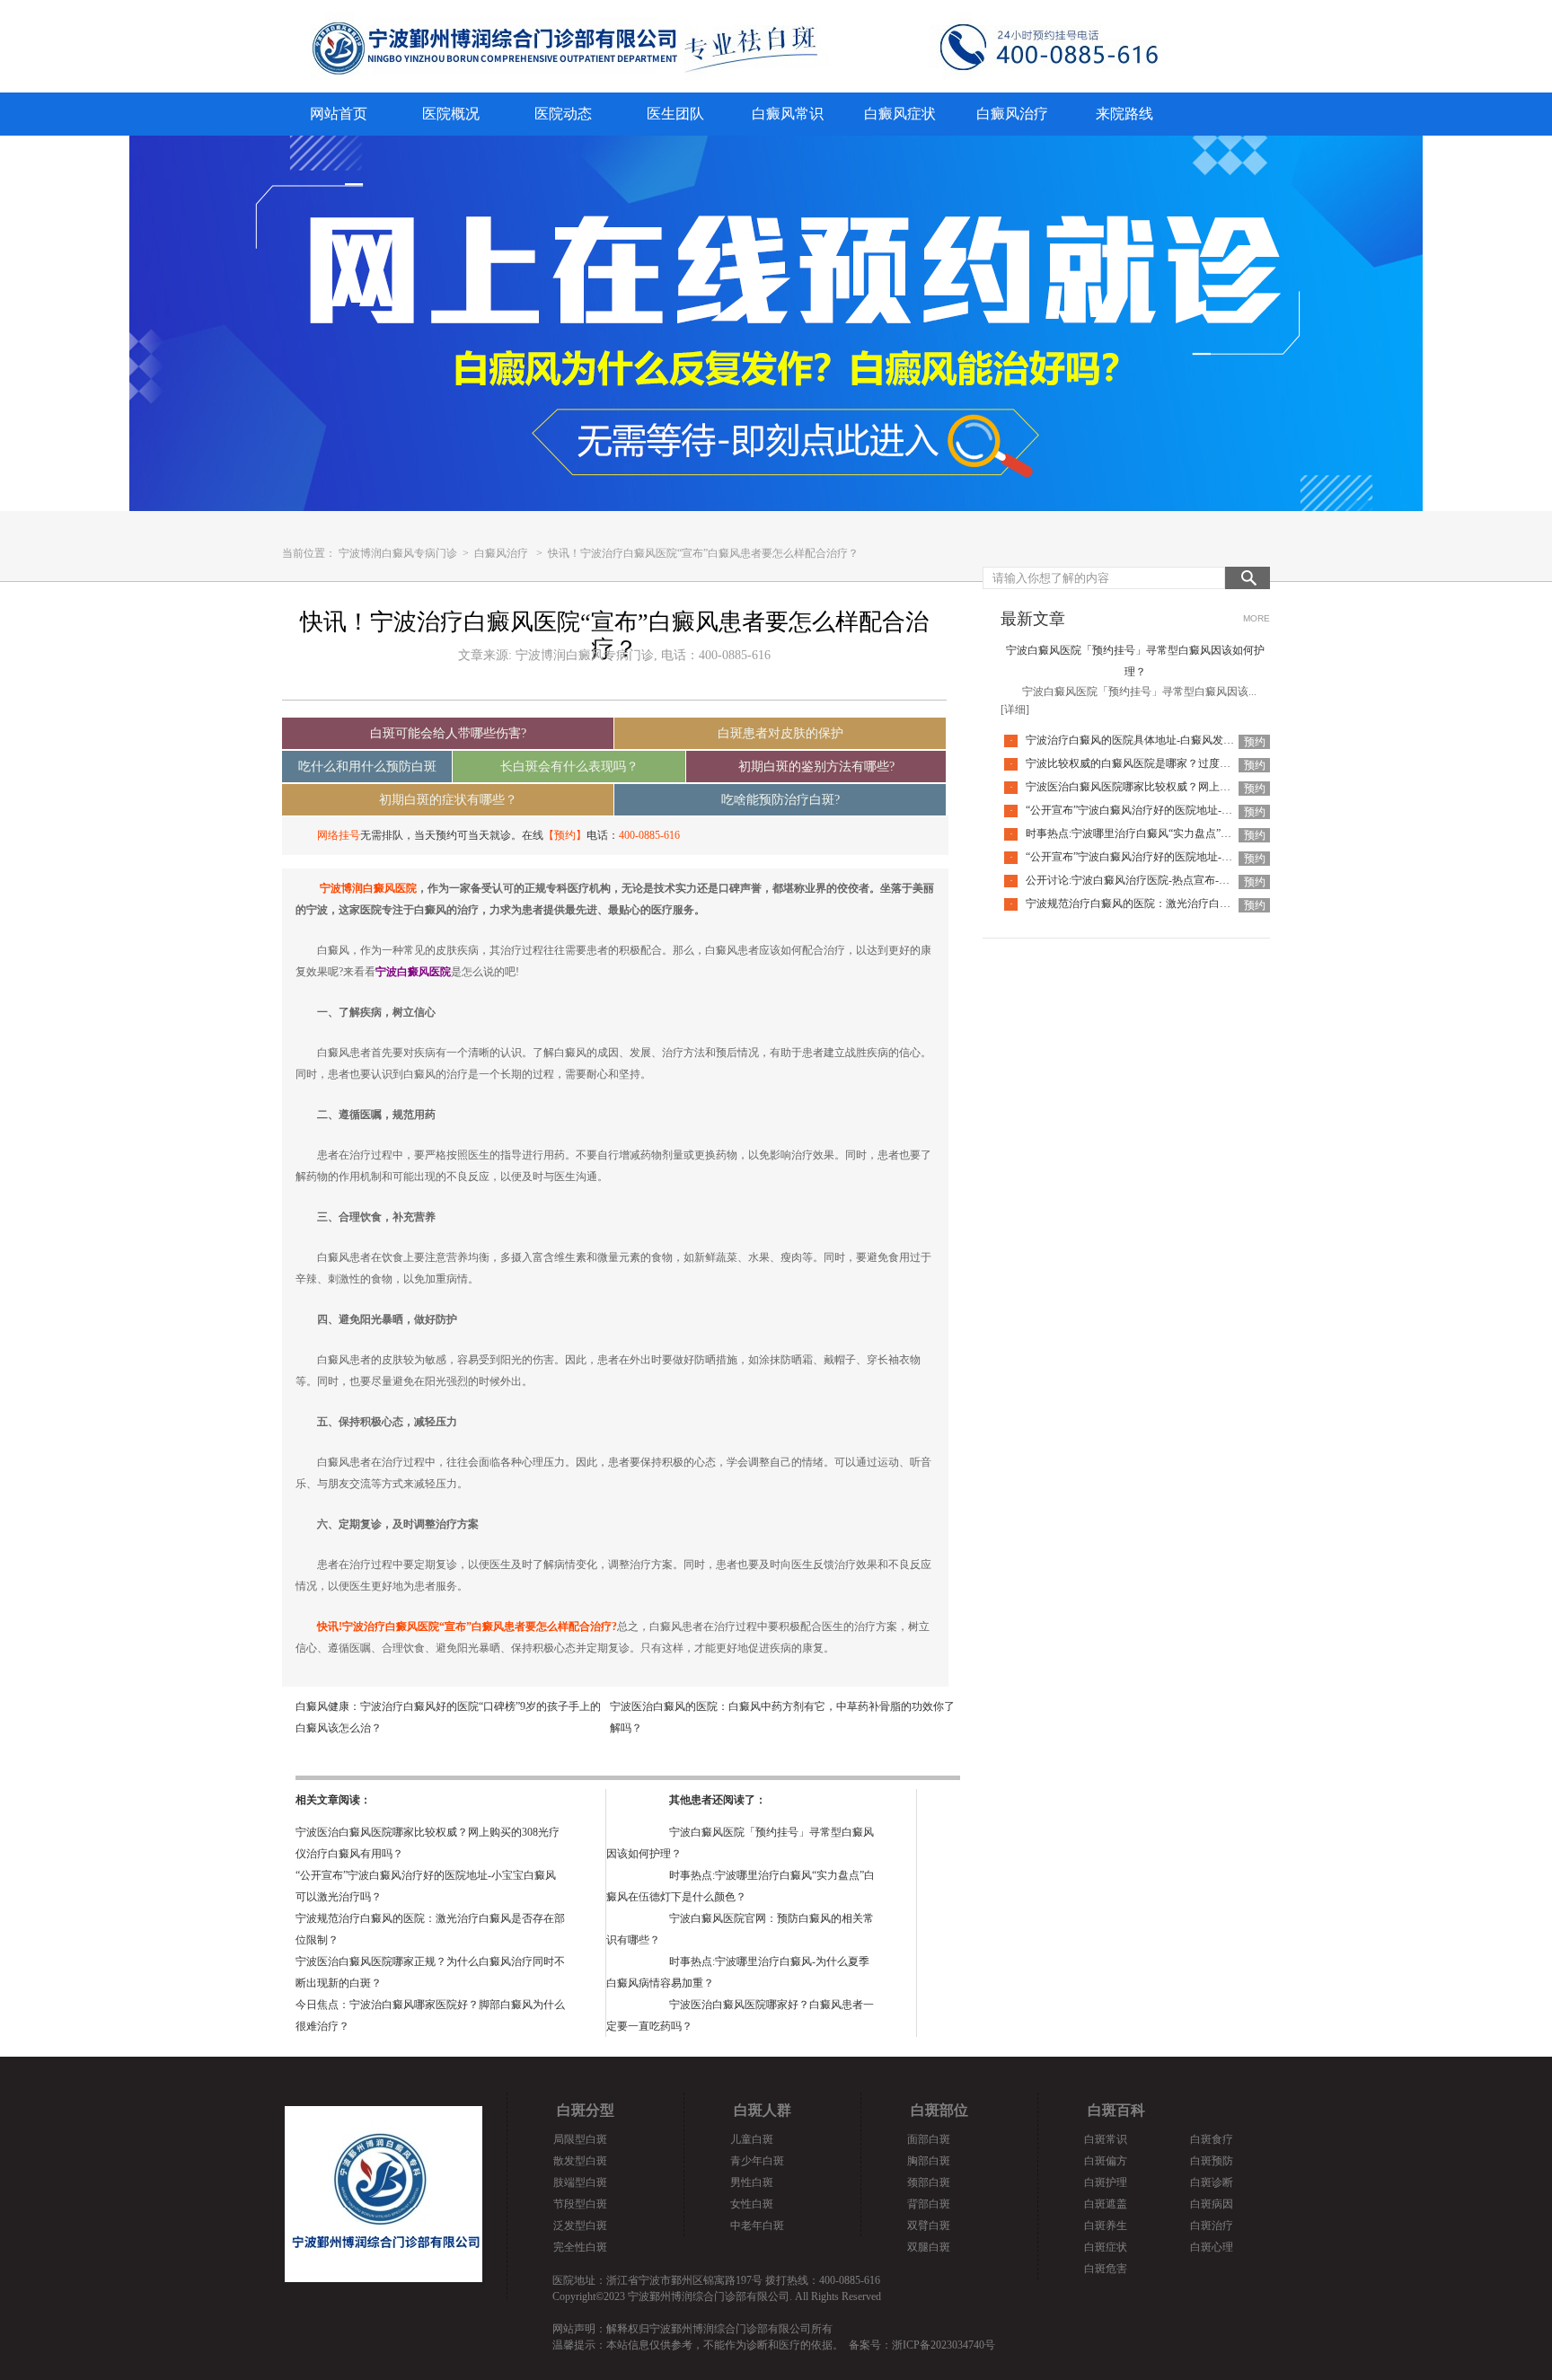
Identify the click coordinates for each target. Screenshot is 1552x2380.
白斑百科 (1116, 2110)
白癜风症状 (900, 114)
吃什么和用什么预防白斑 (367, 767)
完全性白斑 (580, 2247)
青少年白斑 (757, 2161)
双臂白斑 (929, 2226)
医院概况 (451, 114)
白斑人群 (763, 2110)
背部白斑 (929, 2204)
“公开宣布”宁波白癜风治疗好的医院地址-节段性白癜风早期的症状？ (1188, 857)
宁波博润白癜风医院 (368, 888)
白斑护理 (1106, 2182)
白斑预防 (1212, 2161)
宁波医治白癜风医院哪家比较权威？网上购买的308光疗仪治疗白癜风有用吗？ (1212, 787)
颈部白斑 (929, 2182)
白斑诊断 (1212, 2182)
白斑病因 (1212, 2204)
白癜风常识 (788, 114)
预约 (1255, 742)
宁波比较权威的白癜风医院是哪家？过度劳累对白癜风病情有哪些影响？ (1198, 763)
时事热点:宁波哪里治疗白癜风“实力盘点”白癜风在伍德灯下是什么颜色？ (1199, 833)
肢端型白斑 (580, 2182)
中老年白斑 (757, 2226)
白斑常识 (1106, 2139)
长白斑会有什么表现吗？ (569, 767)
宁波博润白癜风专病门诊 (399, 553)
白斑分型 (586, 2110)
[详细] (1015, 710)
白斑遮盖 (1106, 2204)
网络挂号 (339, 835)
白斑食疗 (1212, 2139)
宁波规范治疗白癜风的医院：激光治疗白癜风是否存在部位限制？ (1182, 904)
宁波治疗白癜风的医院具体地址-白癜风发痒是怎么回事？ (1162, 740)
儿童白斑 (752, 2139)
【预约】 (565, 835)
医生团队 (675, 114)
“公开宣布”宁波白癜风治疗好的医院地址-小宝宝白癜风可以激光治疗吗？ (1199, 810)
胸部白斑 (929, 2161)
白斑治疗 (1212, 2226)
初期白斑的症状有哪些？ (448, 800)
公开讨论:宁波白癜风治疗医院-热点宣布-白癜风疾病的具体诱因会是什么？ (1203, 880)
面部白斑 (929, 2139)
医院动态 (563, 114)
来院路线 (1124, 114)
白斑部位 (939, 2110)
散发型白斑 (580, 2161)
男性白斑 (752, 2182)
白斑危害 (1106, 2269)
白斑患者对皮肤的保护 (780, 733)
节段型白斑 (580, 2204)
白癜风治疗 (1012, 114)
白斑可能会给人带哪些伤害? (448, 733)
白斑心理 (1212, 2247)
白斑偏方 (1106, 2161)
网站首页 (339, 114)
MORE (1257, 618)
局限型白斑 (580, 2139)
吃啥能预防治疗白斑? (780, 800)
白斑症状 (1106, 2247)
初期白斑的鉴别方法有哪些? (816, 767)
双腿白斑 (929, 2247)
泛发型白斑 (580, 2226)
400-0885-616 (649, 835)
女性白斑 (752, 2204)
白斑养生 (1106, 2226)
